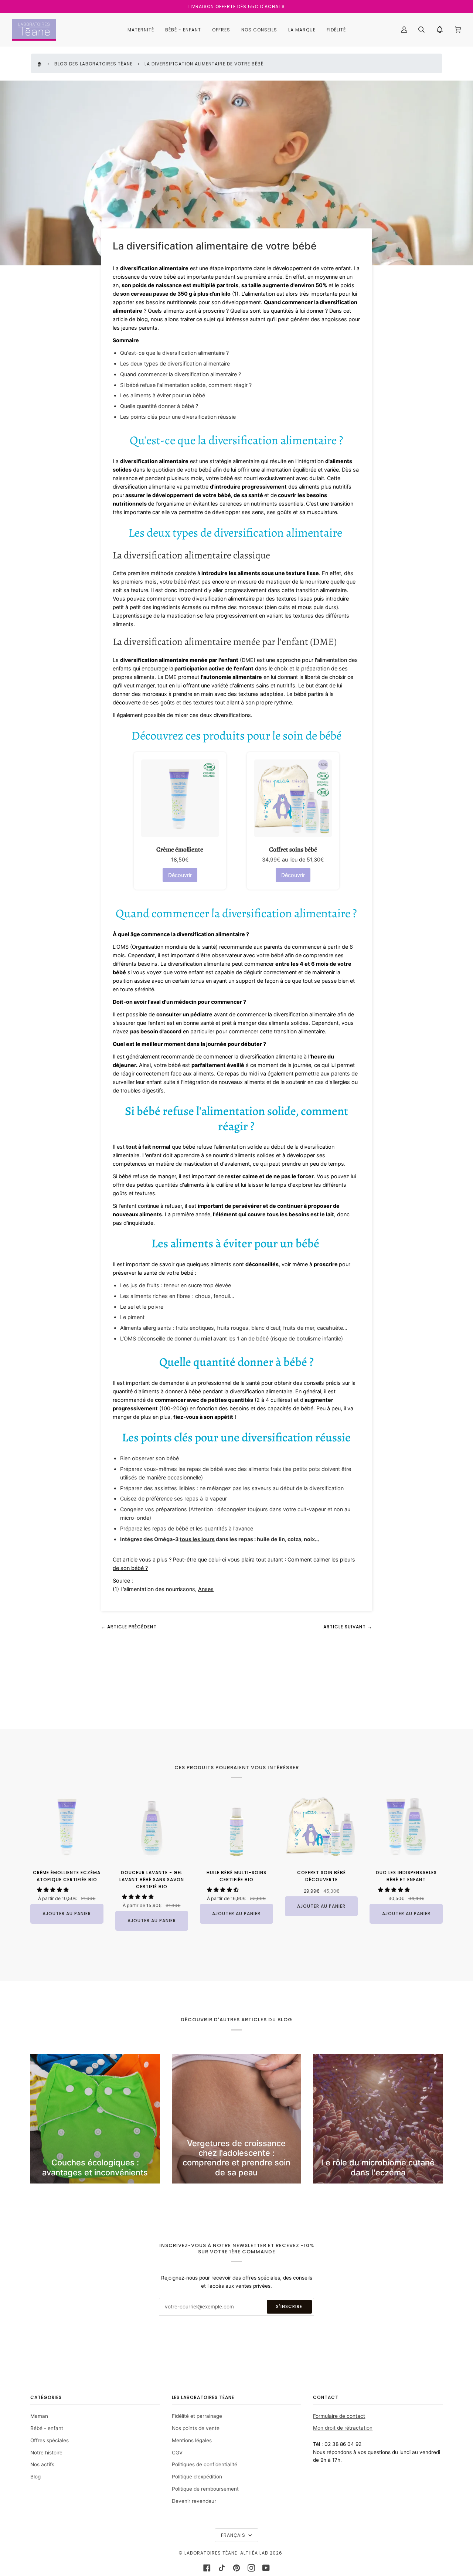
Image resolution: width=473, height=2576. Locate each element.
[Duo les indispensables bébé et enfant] (406, 1826)
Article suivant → (348, 1627)
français (234, 2535)
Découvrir (180, 875)
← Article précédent (129, 1627)
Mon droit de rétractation (343, 2428)
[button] (54, 1890)
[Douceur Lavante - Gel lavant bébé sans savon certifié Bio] (152, 1826)
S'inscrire (289, 2306)
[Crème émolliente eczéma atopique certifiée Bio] (67, 1826)
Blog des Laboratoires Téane (93, 64)
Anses (206, 1589)
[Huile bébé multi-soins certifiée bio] (236, 1826)
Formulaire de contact (339, 2416)
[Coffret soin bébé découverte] (321, 1826)
